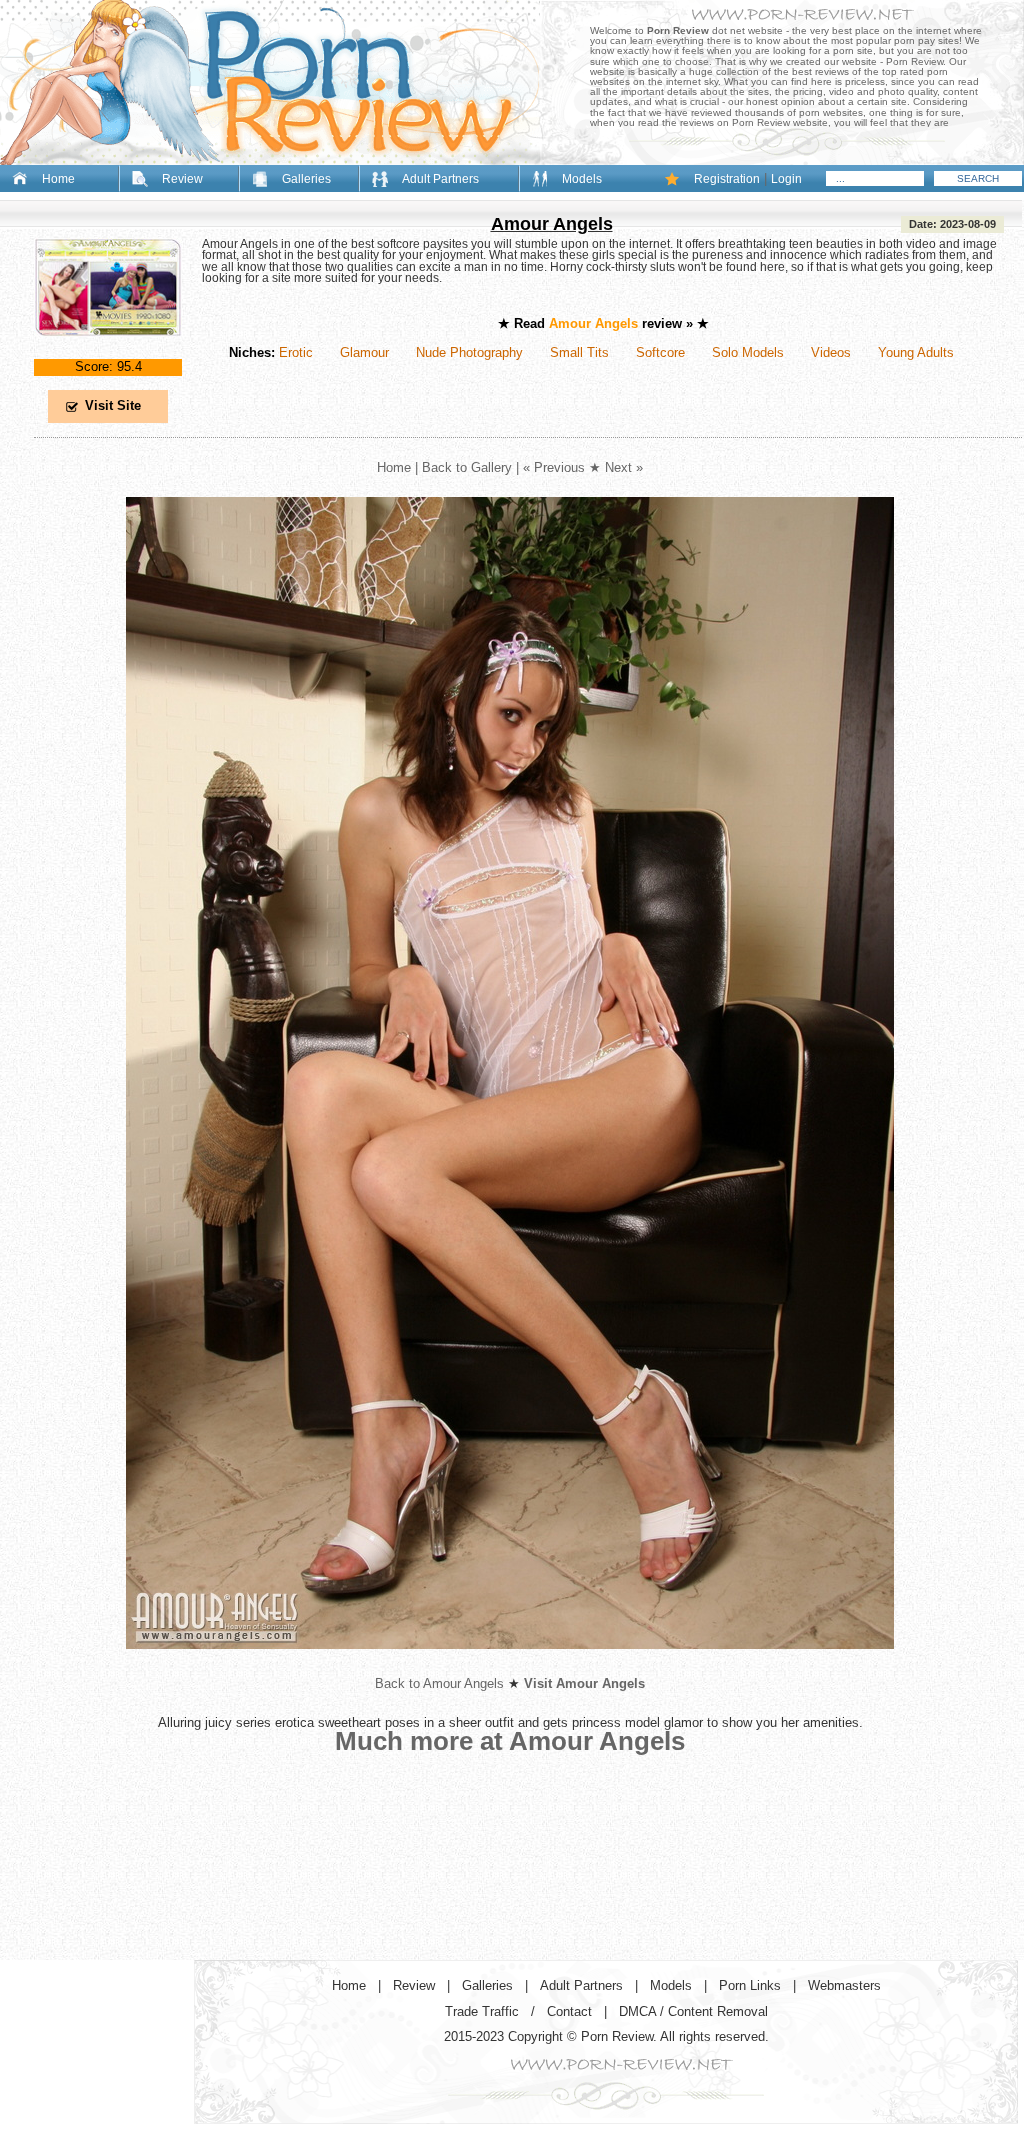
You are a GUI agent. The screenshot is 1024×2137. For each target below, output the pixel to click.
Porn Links (750, 1985)
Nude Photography (469, 352)
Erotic (296, 352)
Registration (727, 179)
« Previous (554, 467)
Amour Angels (552, 224)
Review (182, 179)
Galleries (306, 179)
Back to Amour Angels (439, 1683)
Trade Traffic (482, 2011)
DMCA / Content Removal (693, 2011)
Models (582, 179)
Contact (569, 2011)
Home (58, 179)
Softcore (660, 352)
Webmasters (844, 1985)
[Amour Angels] (108, 352)
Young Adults (916, 352)
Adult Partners (440, 179)
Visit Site (113, 405)
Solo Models (748, 352)
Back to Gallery (467, 467)
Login (786, 179)
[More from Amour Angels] (510, 1664)
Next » (624, 467)
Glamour (364, 352)
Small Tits (579, 352)
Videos (831, 352)
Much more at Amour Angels (510, 1741)
